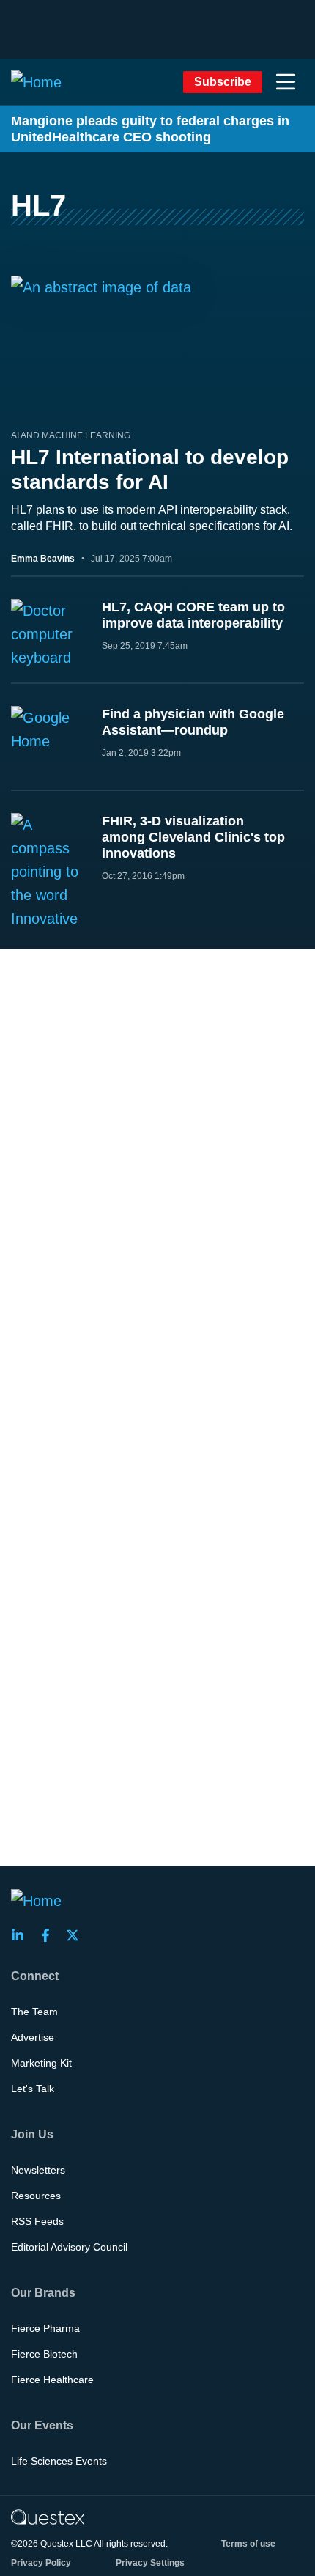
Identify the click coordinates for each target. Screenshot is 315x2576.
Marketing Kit (41, 2063)
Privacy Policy (41, 2563)
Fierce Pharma (45, 2328)
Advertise (33, 2037)
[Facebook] (50, 1935)
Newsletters (38, 2170)
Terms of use (248, 2544)
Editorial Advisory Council (69, 2247)
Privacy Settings (150, 2563)
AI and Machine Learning (71, 435)
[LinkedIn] (22, 1935)
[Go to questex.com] (48, 2517)
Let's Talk (33, 2089)
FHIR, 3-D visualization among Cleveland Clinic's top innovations (193, 837)
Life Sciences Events (59, 2461)
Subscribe (223, 82)
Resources (36, 2196)
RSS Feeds (37, 2221)
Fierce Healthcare (52, 2380)
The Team (34, 2012)
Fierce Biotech (44, 2354)
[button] (286, 82)
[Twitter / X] (77, 1935)
